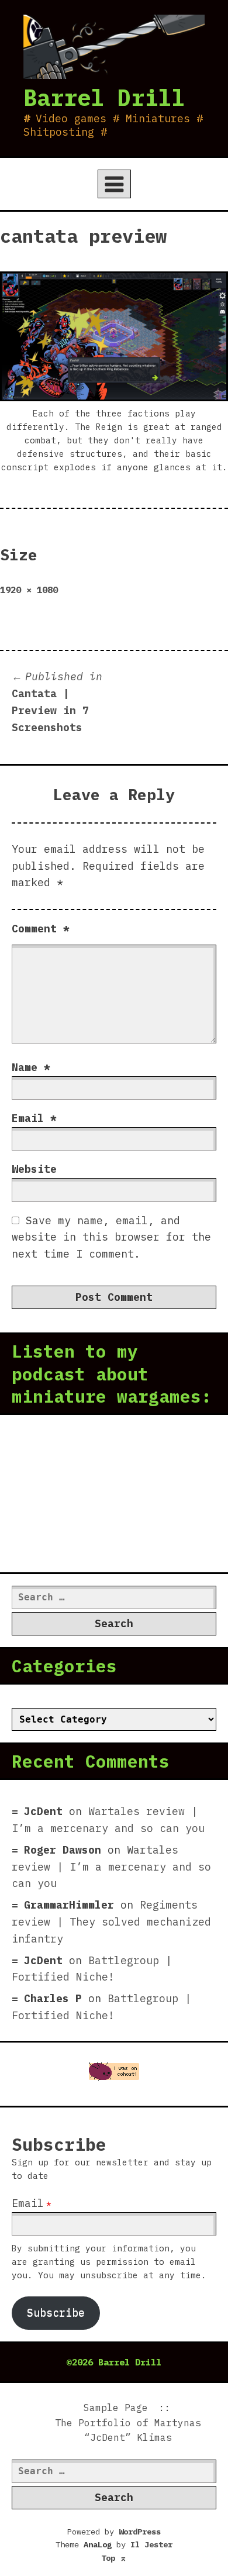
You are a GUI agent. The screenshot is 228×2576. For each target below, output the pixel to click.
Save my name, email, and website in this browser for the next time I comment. (111, 1237)
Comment (41, 929)
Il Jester (151, 2544)
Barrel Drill (104, 97)
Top (114, 2558)
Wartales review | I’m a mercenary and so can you (111, 1867)
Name (31, 1067)
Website (34, 1169)
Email (34, 1118)
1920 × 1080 (29, 590)
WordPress (140, 2532)
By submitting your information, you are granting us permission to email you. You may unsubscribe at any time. (109, 2262)
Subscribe (56, 2312)
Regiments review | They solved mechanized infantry (111, 1922)
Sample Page (116, 2408)
